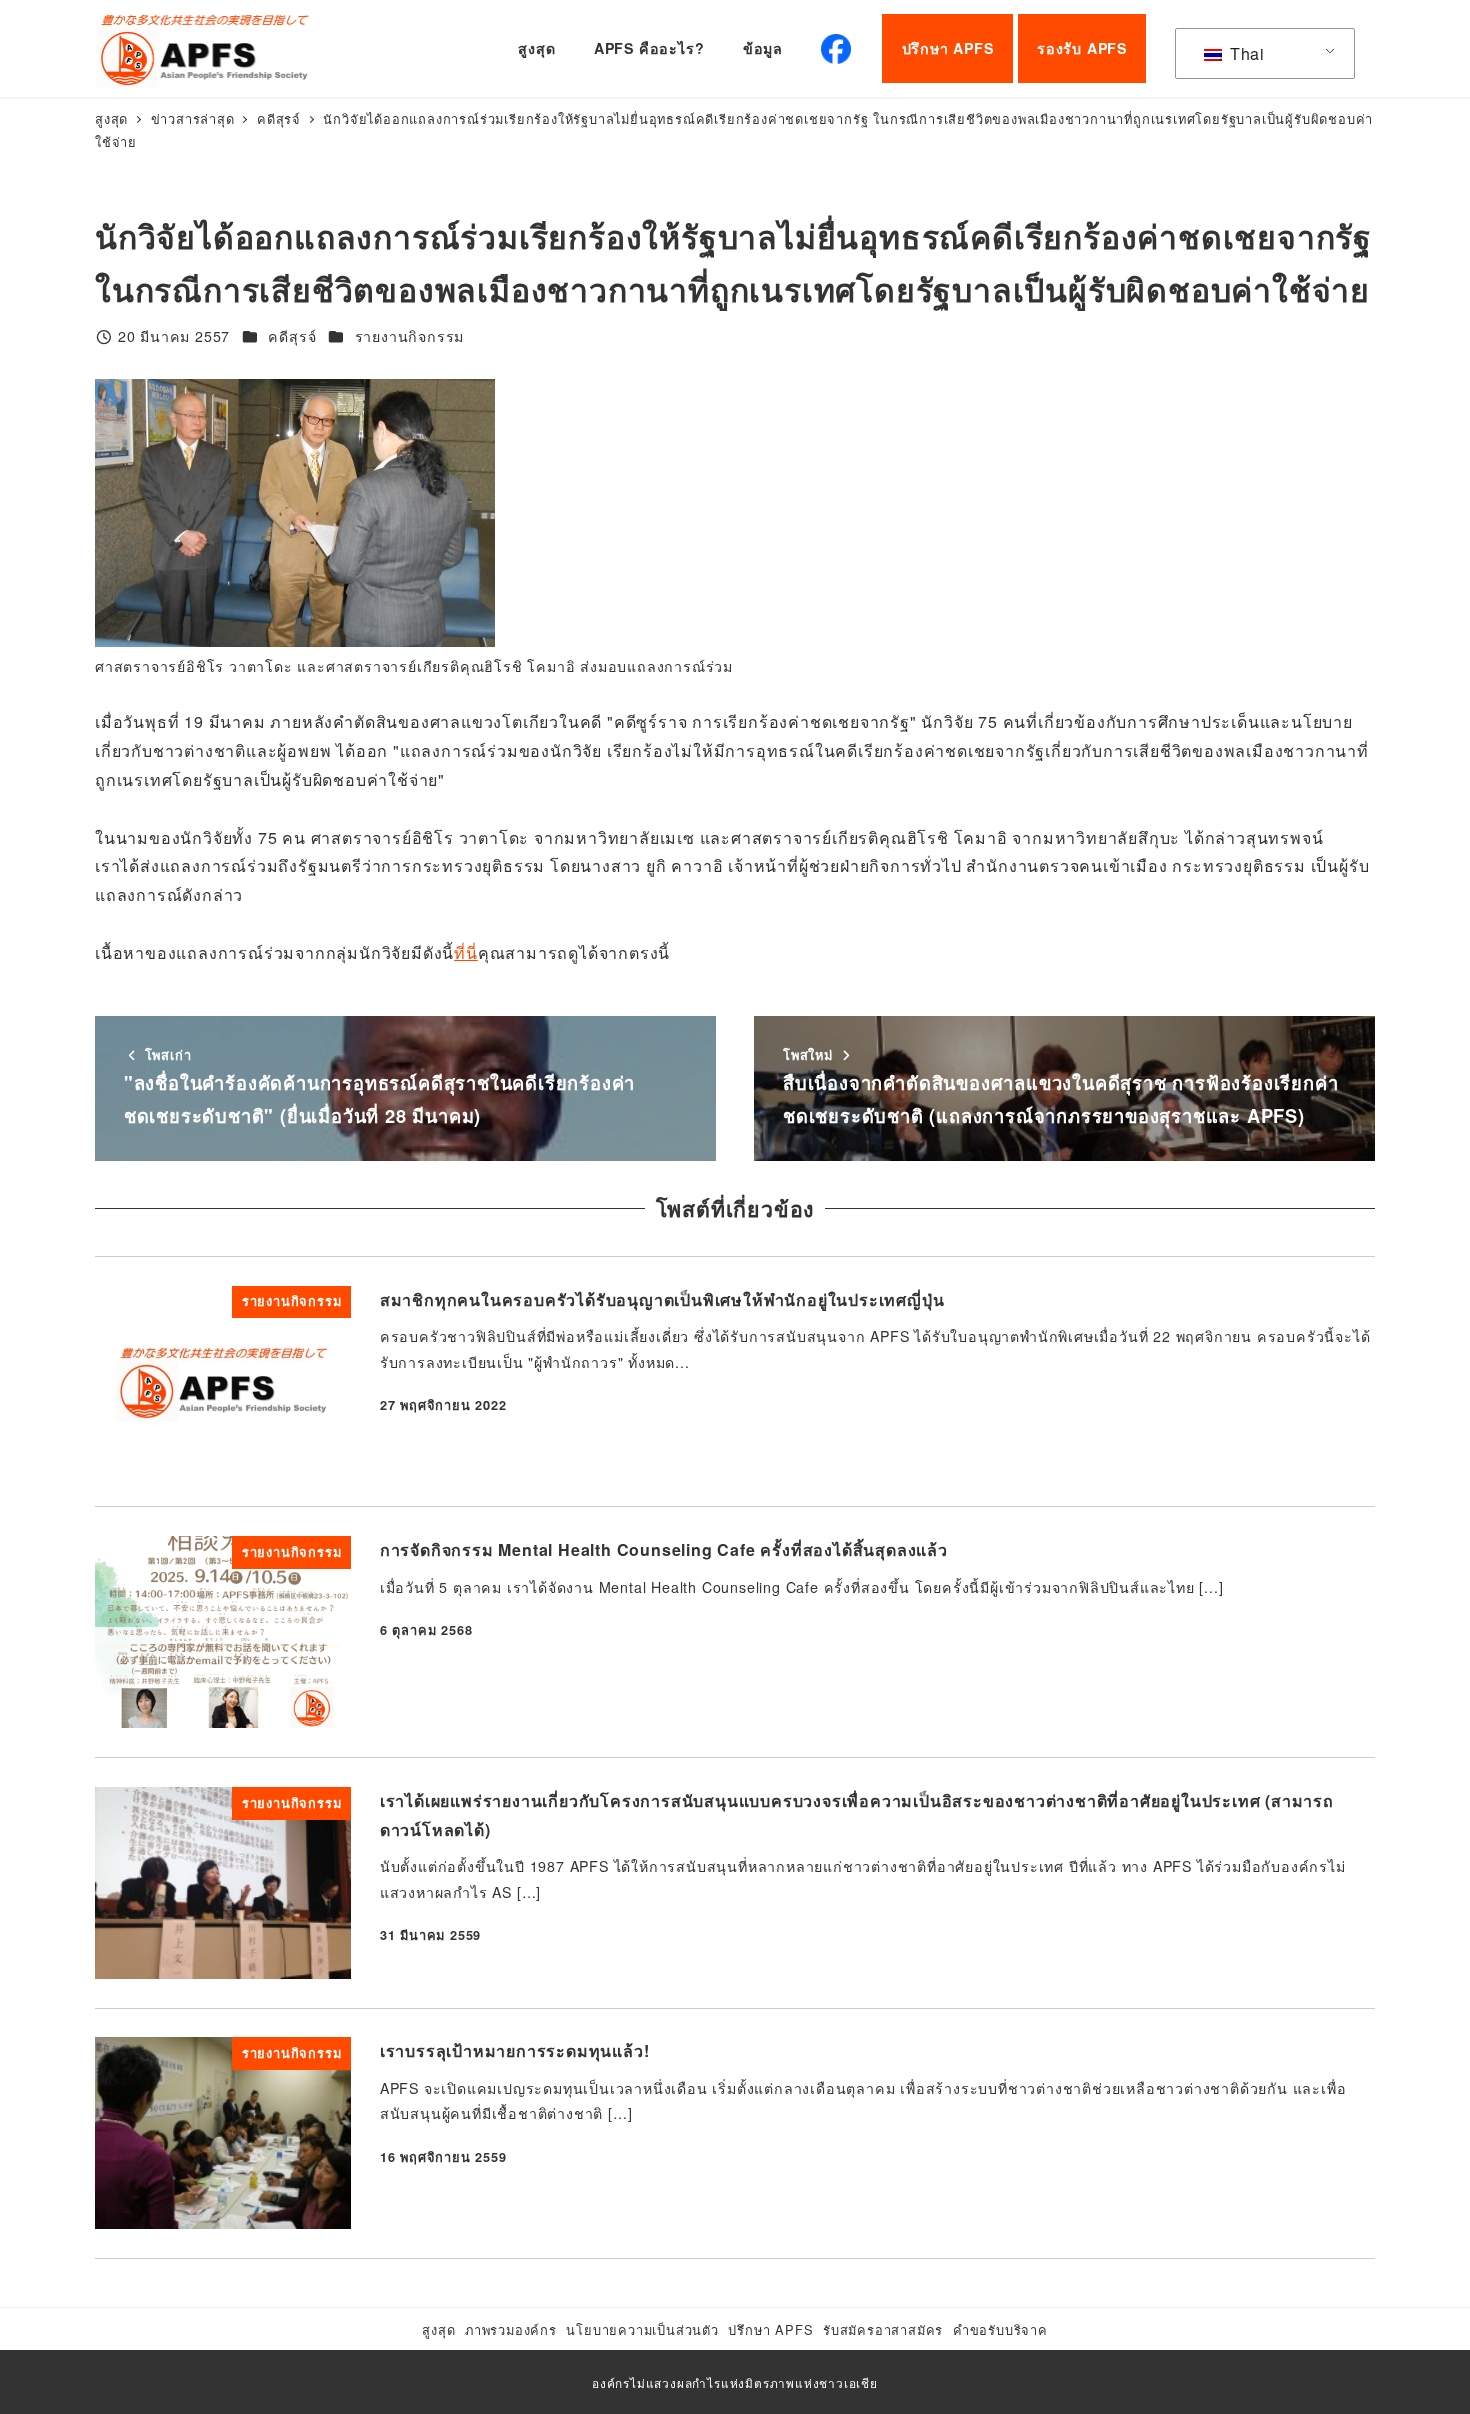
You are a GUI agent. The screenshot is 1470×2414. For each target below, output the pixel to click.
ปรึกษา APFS (770, 2329)
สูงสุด (438, 2329)
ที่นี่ (466, 952)
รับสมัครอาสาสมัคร (883, 2329)
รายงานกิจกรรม (410, 336)
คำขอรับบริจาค (1000, 2329)
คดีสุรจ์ (292, 336)
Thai (1245, 53)
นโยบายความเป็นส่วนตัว (642, 2329)
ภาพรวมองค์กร (511, 2329)
